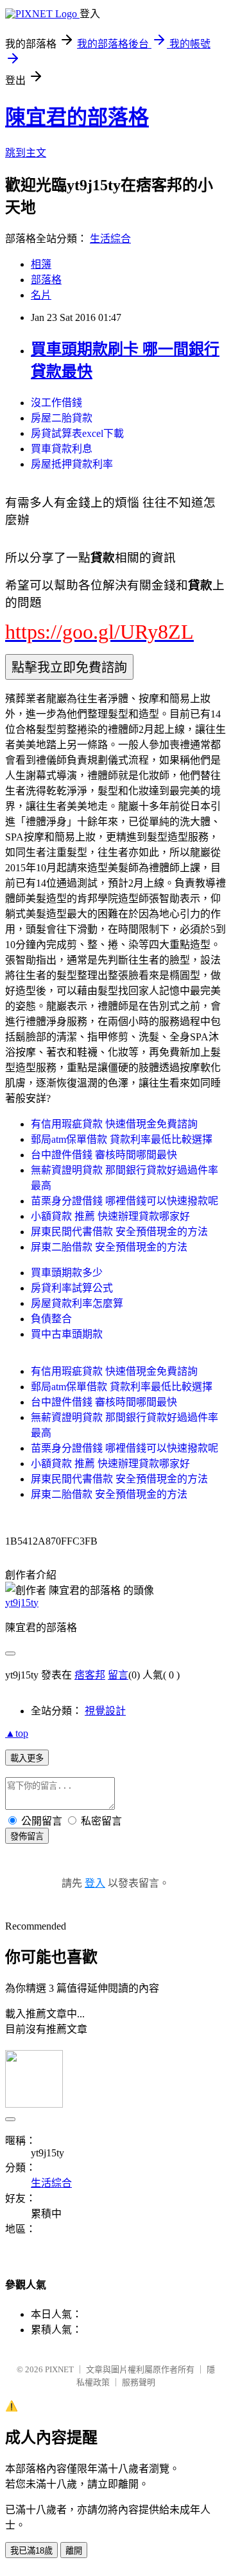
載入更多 (27, 1758)
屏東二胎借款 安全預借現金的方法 (109, 1247)
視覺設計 (105, 1711)
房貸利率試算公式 (72, 1288)
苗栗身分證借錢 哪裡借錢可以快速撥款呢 (124, 1201)
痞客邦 (90, 1675)
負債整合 (51, 1319)
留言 (118, 1675)
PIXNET (59, 2369)
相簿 (41, 264)
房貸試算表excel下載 (77, 433)
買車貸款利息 (62, 449)
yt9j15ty (22, 1603)
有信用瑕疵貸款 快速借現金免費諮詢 (114, 1124)
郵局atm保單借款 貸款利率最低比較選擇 (122, 1139)
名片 (41, 295)
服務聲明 (139, 2382)
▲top (17, 1733)
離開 (74, 2551)
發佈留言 (27, 1836)
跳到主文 (26, 153)
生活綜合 (110, 239)
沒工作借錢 (56, 403)
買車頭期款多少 (67, 1273)
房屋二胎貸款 (62, 418)
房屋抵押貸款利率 (72, 464)
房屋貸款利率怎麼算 (77, 1303)
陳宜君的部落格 (77, 117)
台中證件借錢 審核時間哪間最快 (104, 1155)
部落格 (46, 280)
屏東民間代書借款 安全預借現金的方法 (119, 1232)
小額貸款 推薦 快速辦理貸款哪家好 (110, 1216)
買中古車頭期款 (67, 1334)
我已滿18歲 (31, 2551)
